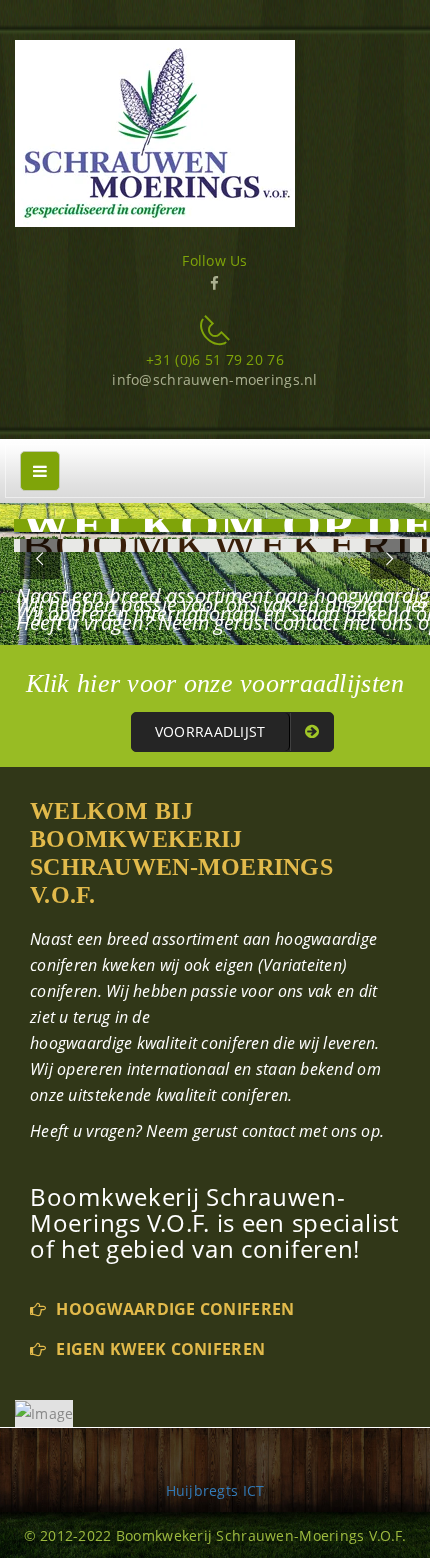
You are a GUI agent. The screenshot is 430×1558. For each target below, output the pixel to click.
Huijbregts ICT (215, 1490)
